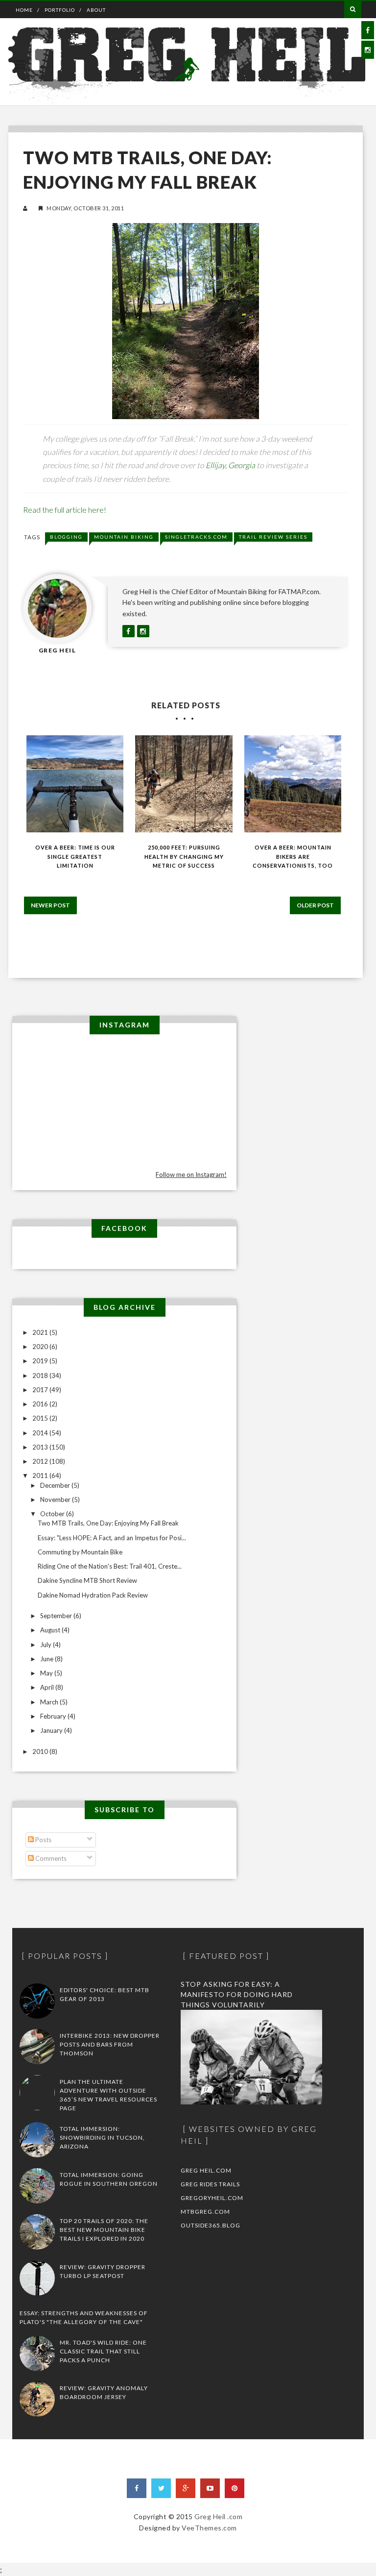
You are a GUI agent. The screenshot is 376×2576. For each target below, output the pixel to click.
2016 (41, 1404)
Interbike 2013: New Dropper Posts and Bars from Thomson (110, 2044)
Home (24, 10)
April (48, 1687)
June (47, 1659)
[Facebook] (137, 2488)
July (47, 1645)
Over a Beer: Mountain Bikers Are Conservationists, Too (293, 856)
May (47, 1673)
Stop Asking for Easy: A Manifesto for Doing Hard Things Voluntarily (237, 1994)
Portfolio (60, 10)
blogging (66, 537)
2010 (41, 1751)
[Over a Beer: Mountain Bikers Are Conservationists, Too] (293, 784)
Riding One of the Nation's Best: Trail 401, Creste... (110, 1566)
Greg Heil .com (218, 2516)
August (51, 1630)
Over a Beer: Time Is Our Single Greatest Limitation (75, 856)
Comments (50, 1858)
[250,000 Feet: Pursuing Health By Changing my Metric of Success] (184, 784)
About (96, 10)
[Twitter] (161, 2488)
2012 (41, 1461)
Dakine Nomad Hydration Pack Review (93, 1595)
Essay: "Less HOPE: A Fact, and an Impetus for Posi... (112, 1538)
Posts (43, 1840)
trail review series (273, 537)
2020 (41, 1347)
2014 (41, 1433)
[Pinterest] (235, 2488)
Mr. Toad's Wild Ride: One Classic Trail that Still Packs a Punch (103, 2351)
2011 (41, 1476)
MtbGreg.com (205, 2212)
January (52, 1730)
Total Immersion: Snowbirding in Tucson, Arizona (102, 2138)
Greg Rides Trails (210, 2184)
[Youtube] (210, 2488)
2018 (41, 1376)
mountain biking (124, 537)
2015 (41, 1418)
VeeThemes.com (209, 2528)
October (53, 1514)
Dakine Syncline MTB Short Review (87, 1580)
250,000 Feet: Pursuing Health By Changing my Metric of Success (184, 856)
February (54, 1716)
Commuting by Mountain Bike (80, 1552)
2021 (41, 1332)
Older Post (315, 905)
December (56, 1485)
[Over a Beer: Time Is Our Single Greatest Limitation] (75, 784)
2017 (41, 1390)
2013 (41, 1447)
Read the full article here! (65, 510)
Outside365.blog (211, 2225)
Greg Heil (58, 650)
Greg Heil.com (206, 2170)
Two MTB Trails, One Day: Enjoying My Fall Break (108, 1523)
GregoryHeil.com (212, 2198)
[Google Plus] (186, 2488)
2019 (41, 1361)
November (56, 1500)
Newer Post (50, 905)
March (50, 1702)
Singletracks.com (196, 537)
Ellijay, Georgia (230, 465)
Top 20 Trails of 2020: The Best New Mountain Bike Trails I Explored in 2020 (104, 2230)
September (57, 1616)
